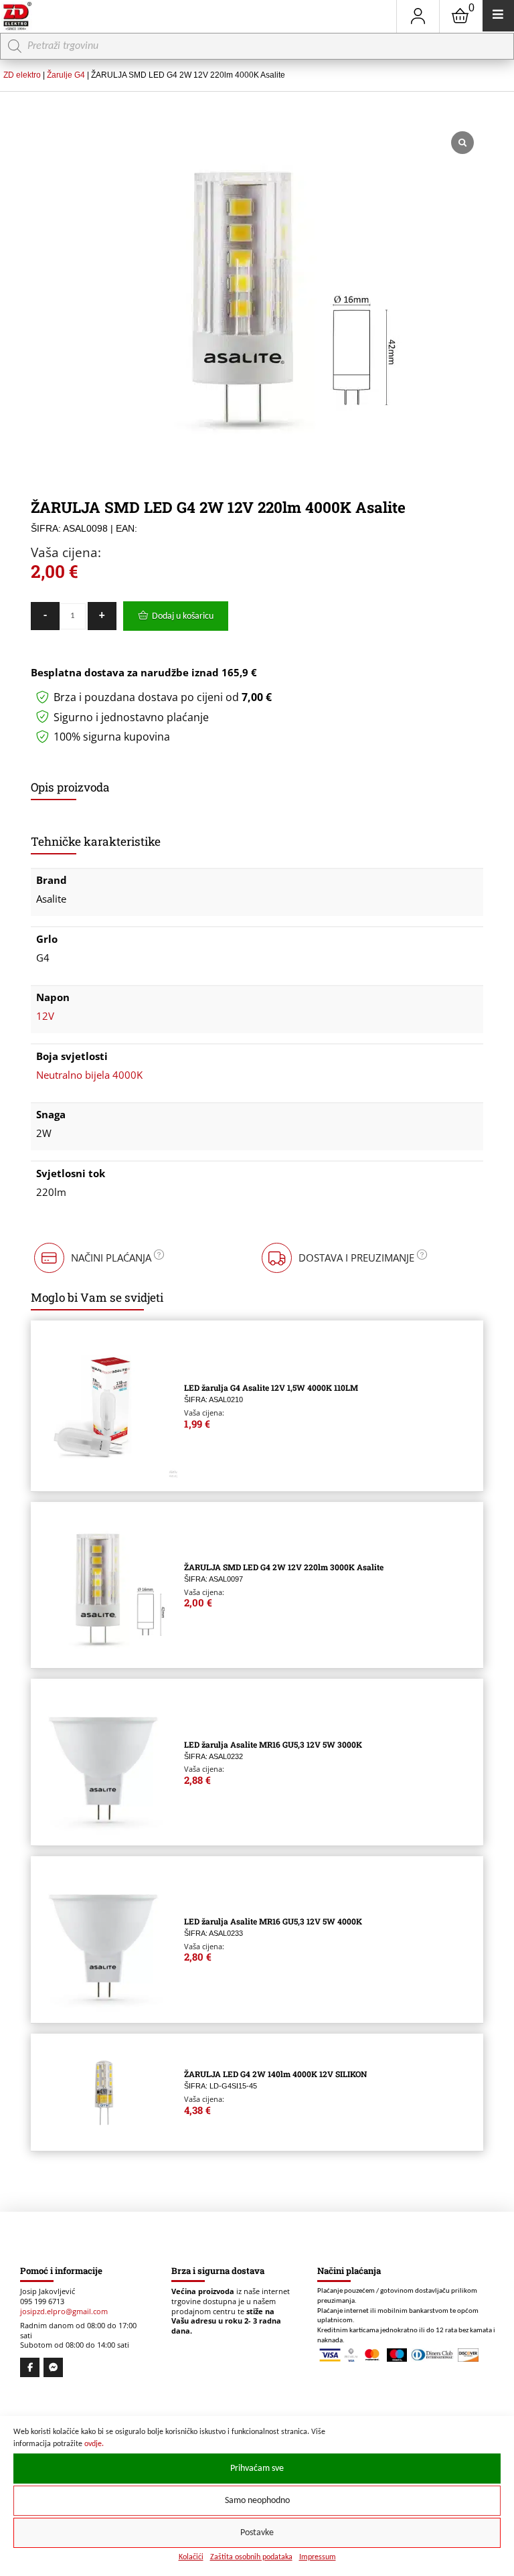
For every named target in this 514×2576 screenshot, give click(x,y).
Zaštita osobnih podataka (251, 2557)
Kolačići (191, 2557)
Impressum (318, 2557)
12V (45, 1016)
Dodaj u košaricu (183, 616)
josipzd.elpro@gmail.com (64, 2312)
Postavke (257, 2533)
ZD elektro (22, 75)
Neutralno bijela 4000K (89, 1075)
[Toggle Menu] (498, 16)
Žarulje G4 (66, 75)
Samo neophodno (257, 2501)
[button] (98, 1258)
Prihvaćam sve (257, 2469)
